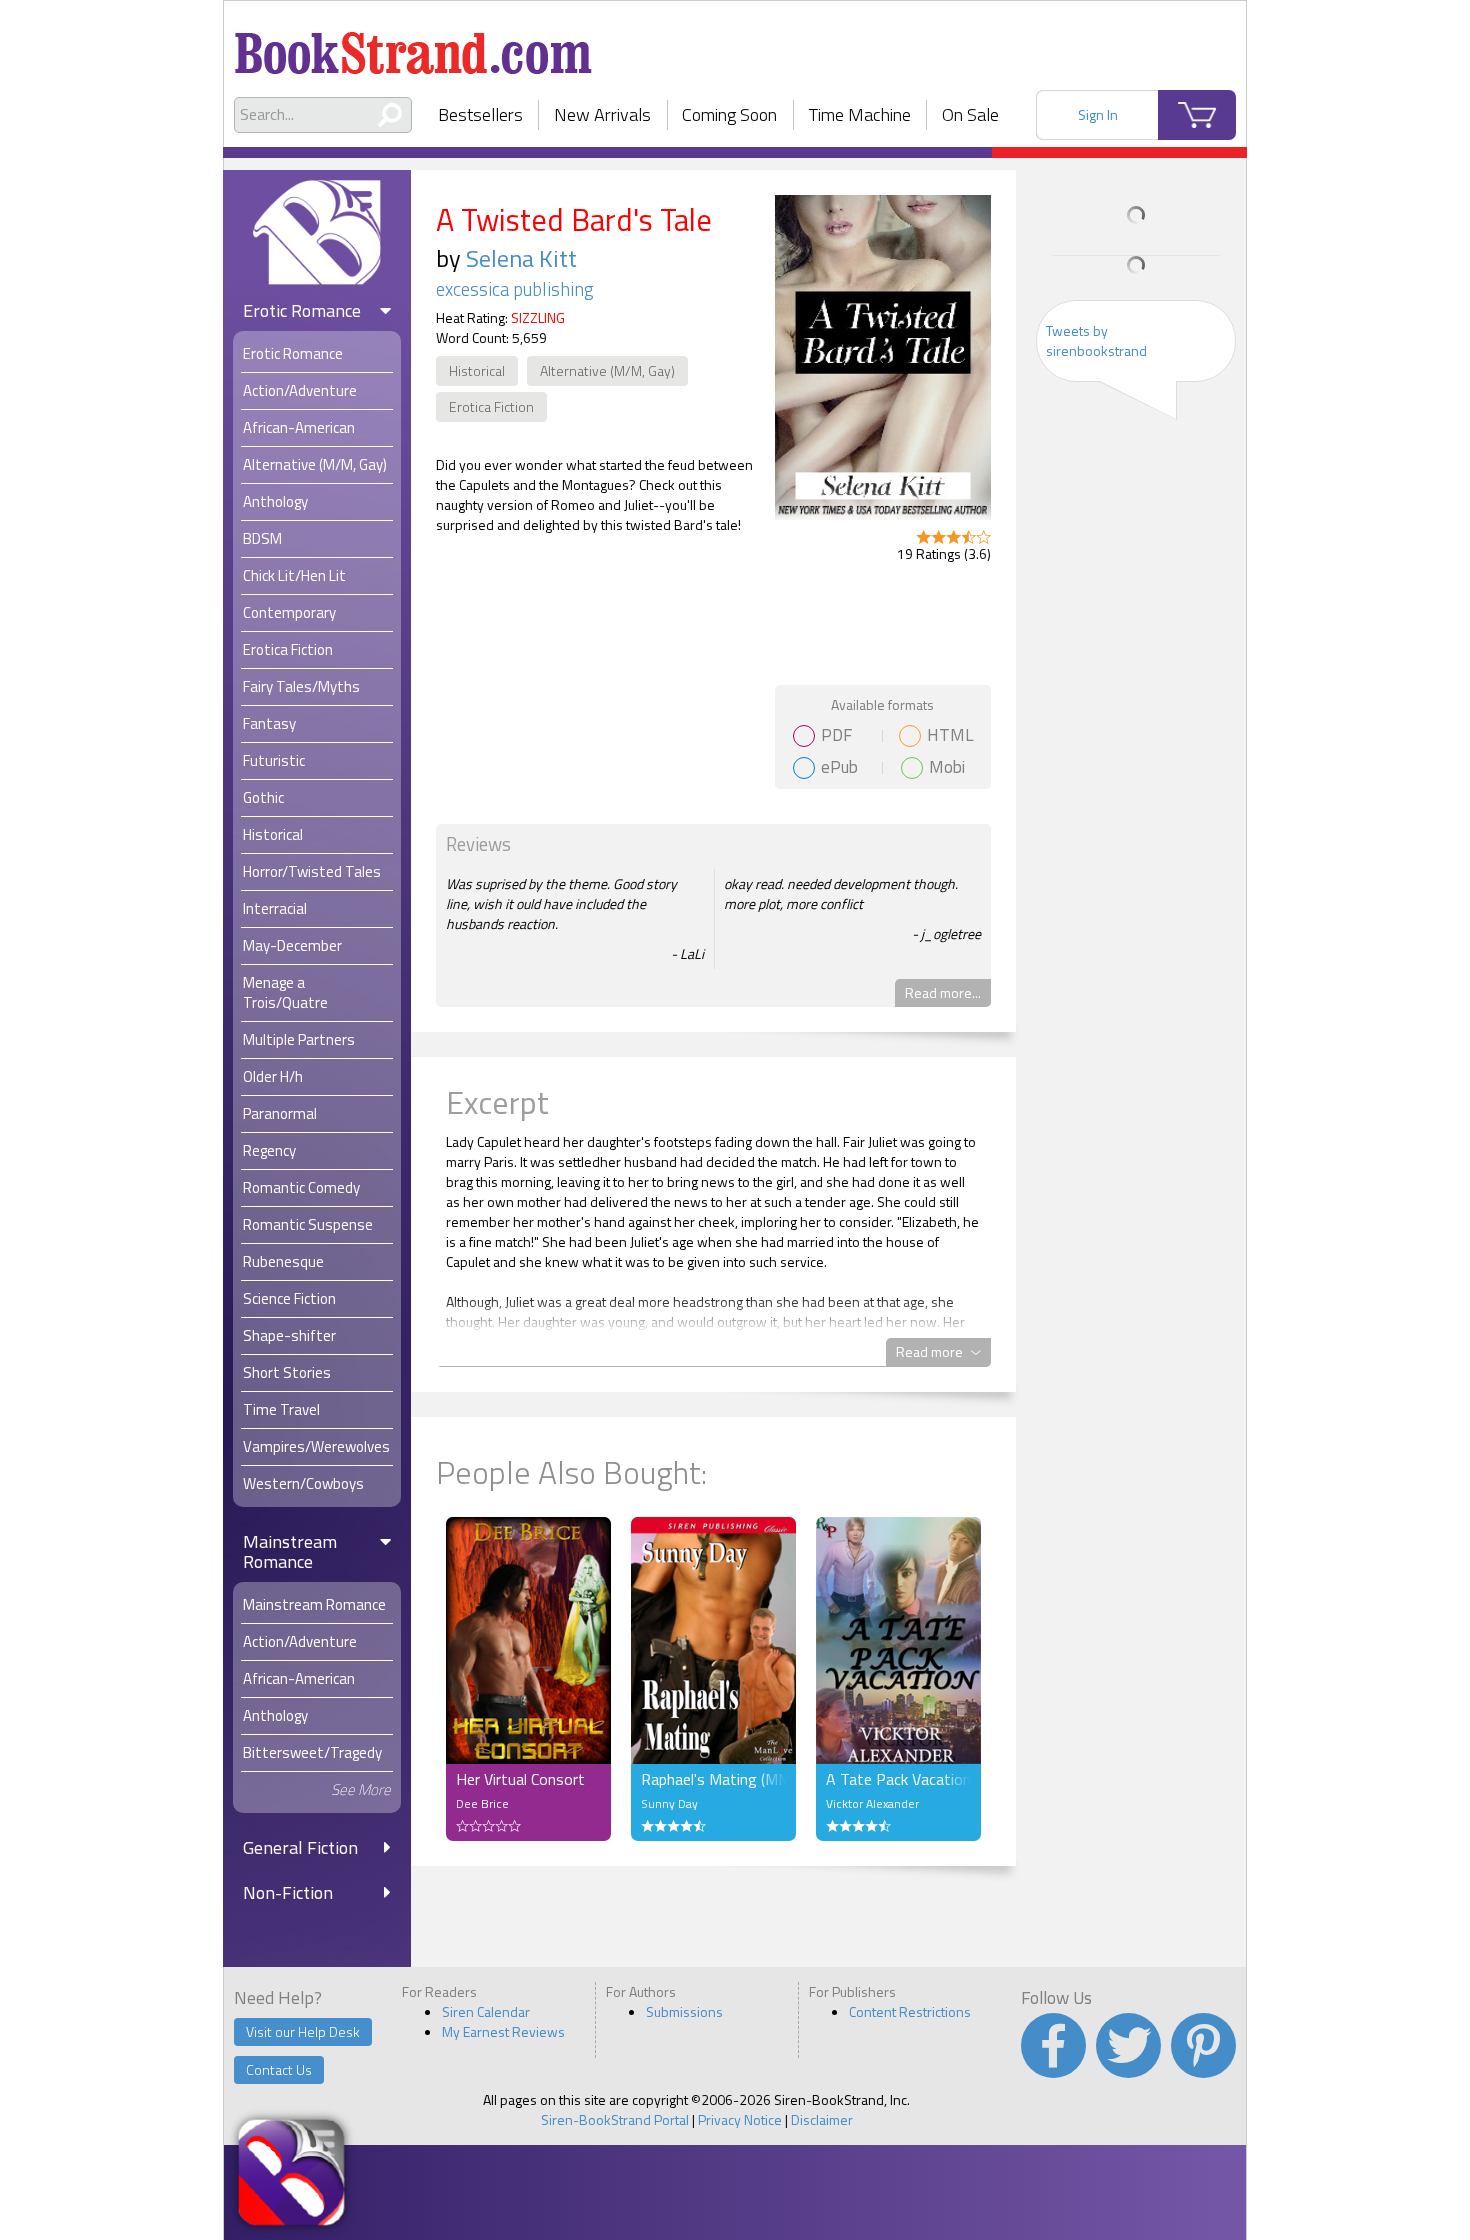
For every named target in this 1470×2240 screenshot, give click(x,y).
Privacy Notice (740, 2119)
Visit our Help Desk (303, 2031)
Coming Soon (729, 114)
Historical (477, 370)
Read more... (943, 992)
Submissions (684, 2011)
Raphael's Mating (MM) (713, 1779)
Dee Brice (482, 1803)
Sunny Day (669, 1803)
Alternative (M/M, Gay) (607, 370)
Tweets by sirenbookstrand (1096, 340)
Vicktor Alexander (872, 1803)
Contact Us (279, 2069)
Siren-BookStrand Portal (615, 2119)
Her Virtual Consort (520, 1779)
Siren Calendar (486, 2011)
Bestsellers (480, 114)
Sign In (1098, 114)
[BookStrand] (413, 45)
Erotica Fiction (491, 406)
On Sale (970, 114)
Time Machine (860, 114)
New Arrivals (602, 114)
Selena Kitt (521, 258)
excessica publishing (515, 289)
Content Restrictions (910, 2011)
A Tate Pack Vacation (898, 1779)
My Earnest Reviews (503, 2031)
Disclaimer (822, 2119)
